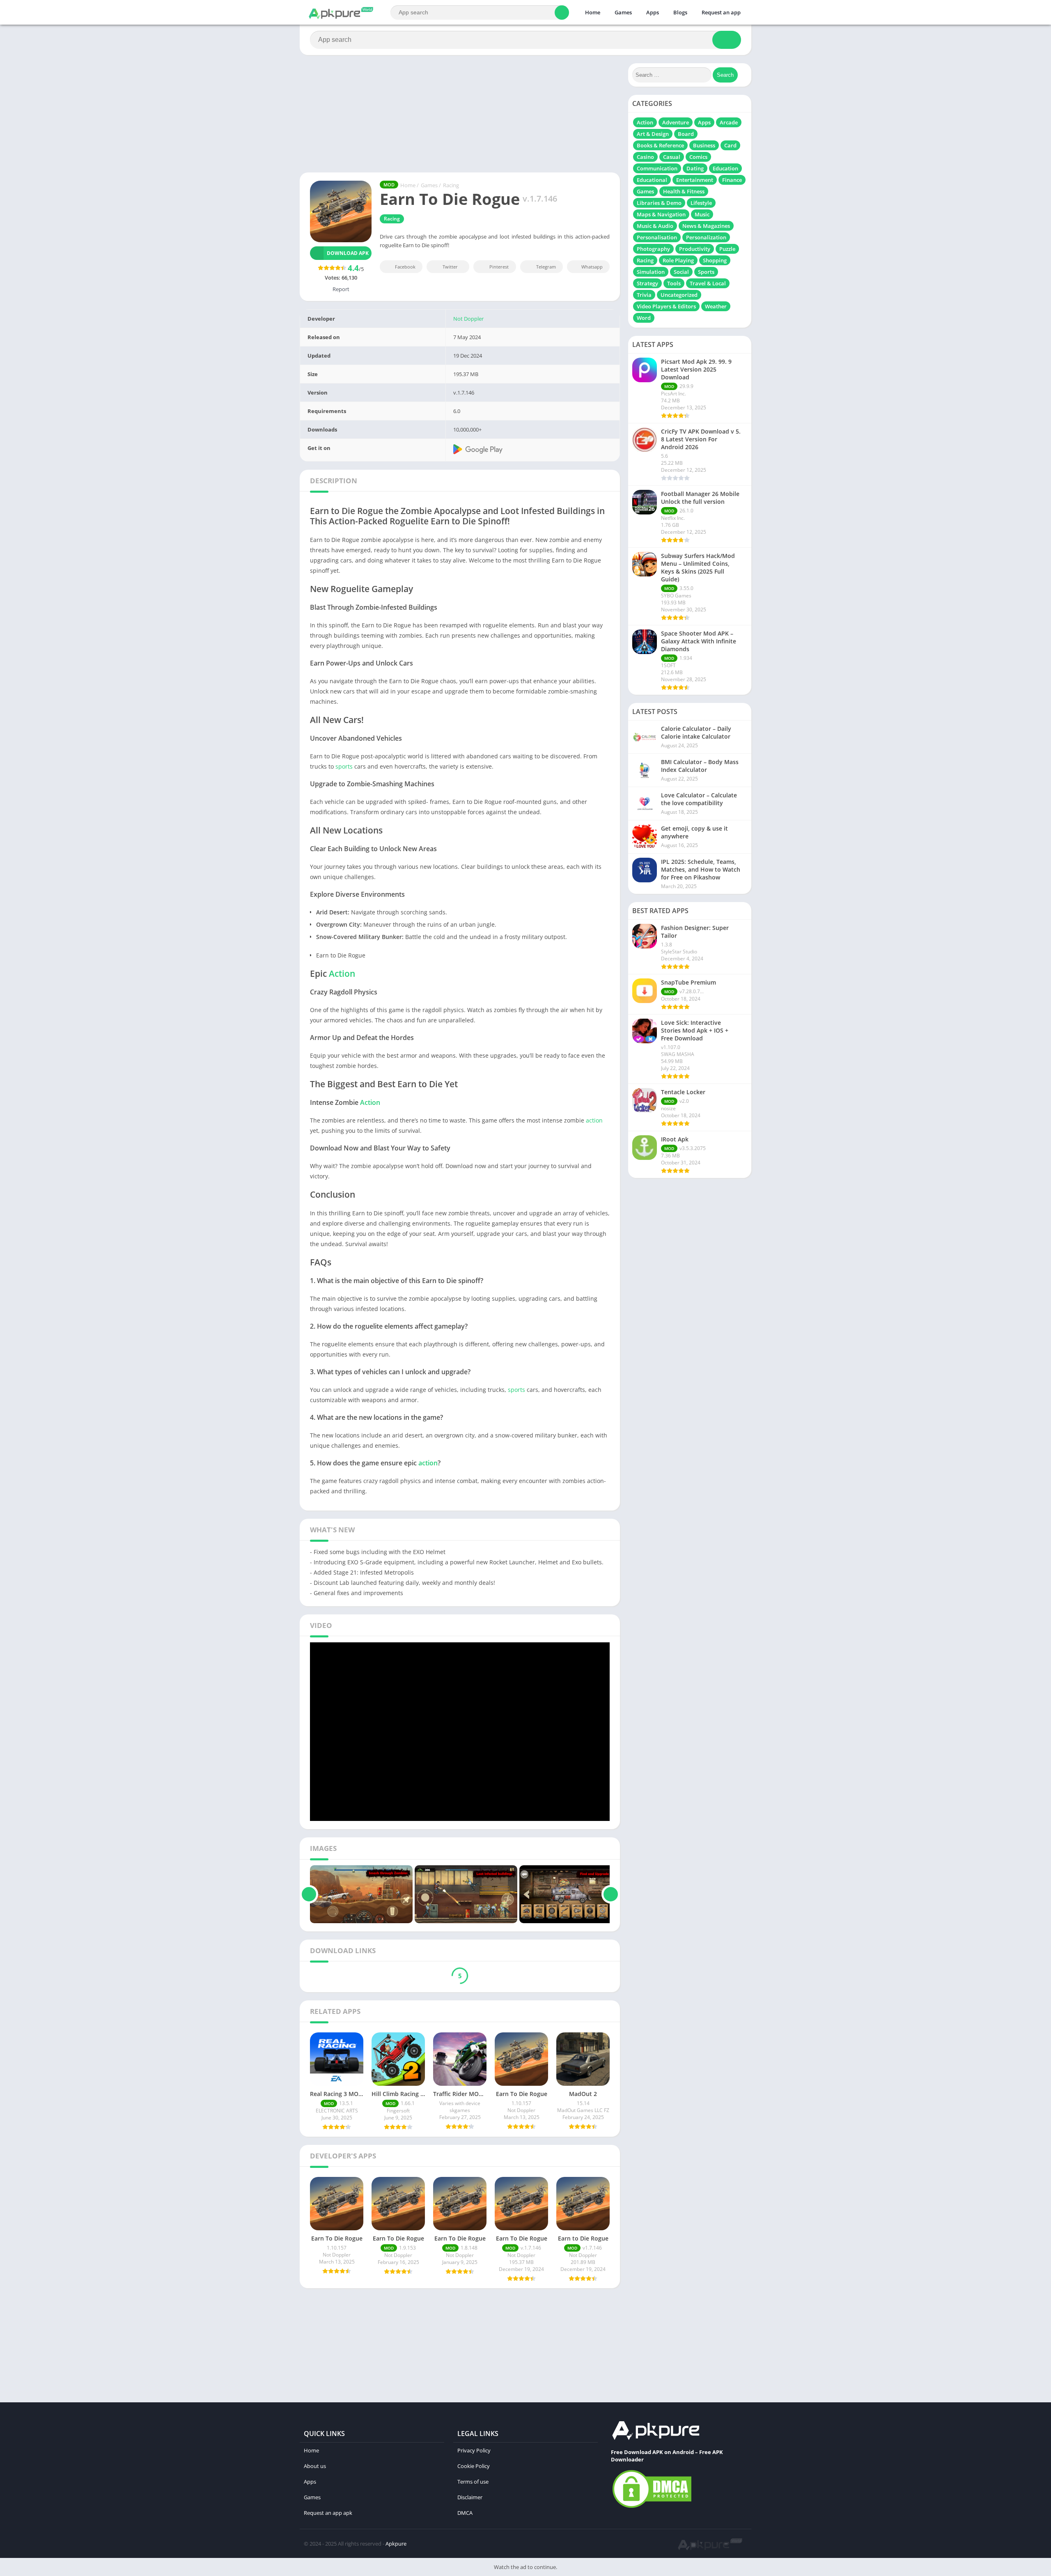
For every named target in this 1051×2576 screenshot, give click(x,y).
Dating (695, 168)
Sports (706, 272)
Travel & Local (708, 283)
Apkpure (396, 2544)
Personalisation (657, 237)
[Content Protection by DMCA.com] (652, 2507)
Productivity (695, 249)
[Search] (562, 13)
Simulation (651, 272)
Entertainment (695, 180)
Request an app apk (328, 2513)
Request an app (721, 12)
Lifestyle (701, 203)
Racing (451, 185)
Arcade (729, 122)
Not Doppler (468, 319)
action (594, 1120)
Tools (674, 283)
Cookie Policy (474, 2466)
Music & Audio (655, 226)
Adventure (676, 122)
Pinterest (499, 267)
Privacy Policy (474, 2450)
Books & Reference (660, 145)
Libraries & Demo (659, 203)
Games (623, 12)
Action (342, 973)
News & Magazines (706, 226)
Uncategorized (679, 295)
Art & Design (653, 134)
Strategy (647, 283)
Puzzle (727, 249)
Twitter (450, 267)
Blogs (680, 12)
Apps (653, 12)
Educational (652, 180)
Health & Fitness (684, 191)
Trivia (644, 295)
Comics (698, 157)
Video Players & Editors (666, 306)
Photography (653, 249)
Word (644, 318)
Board (686, 134)
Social (681, 272)
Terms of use (473, 2482)
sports (344, 766)
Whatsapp (592, 267)
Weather (716, 306)
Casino (645, 157)
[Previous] (309, 1894)
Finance (732, 180)
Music (702, 214)
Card (730, 145)
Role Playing (678, 260)
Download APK (348, 253)
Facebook (405, 267)
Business (704, 145)
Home (593, 12)
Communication (657, 168)
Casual (672, 157)
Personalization (706, 237)
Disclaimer (470, 2497)
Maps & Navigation (661, 214)
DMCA (465, 2513)
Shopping (715, 260)
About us (315, 2466)
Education (725, 168)
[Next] (611, 1894)
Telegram (546, 267)
